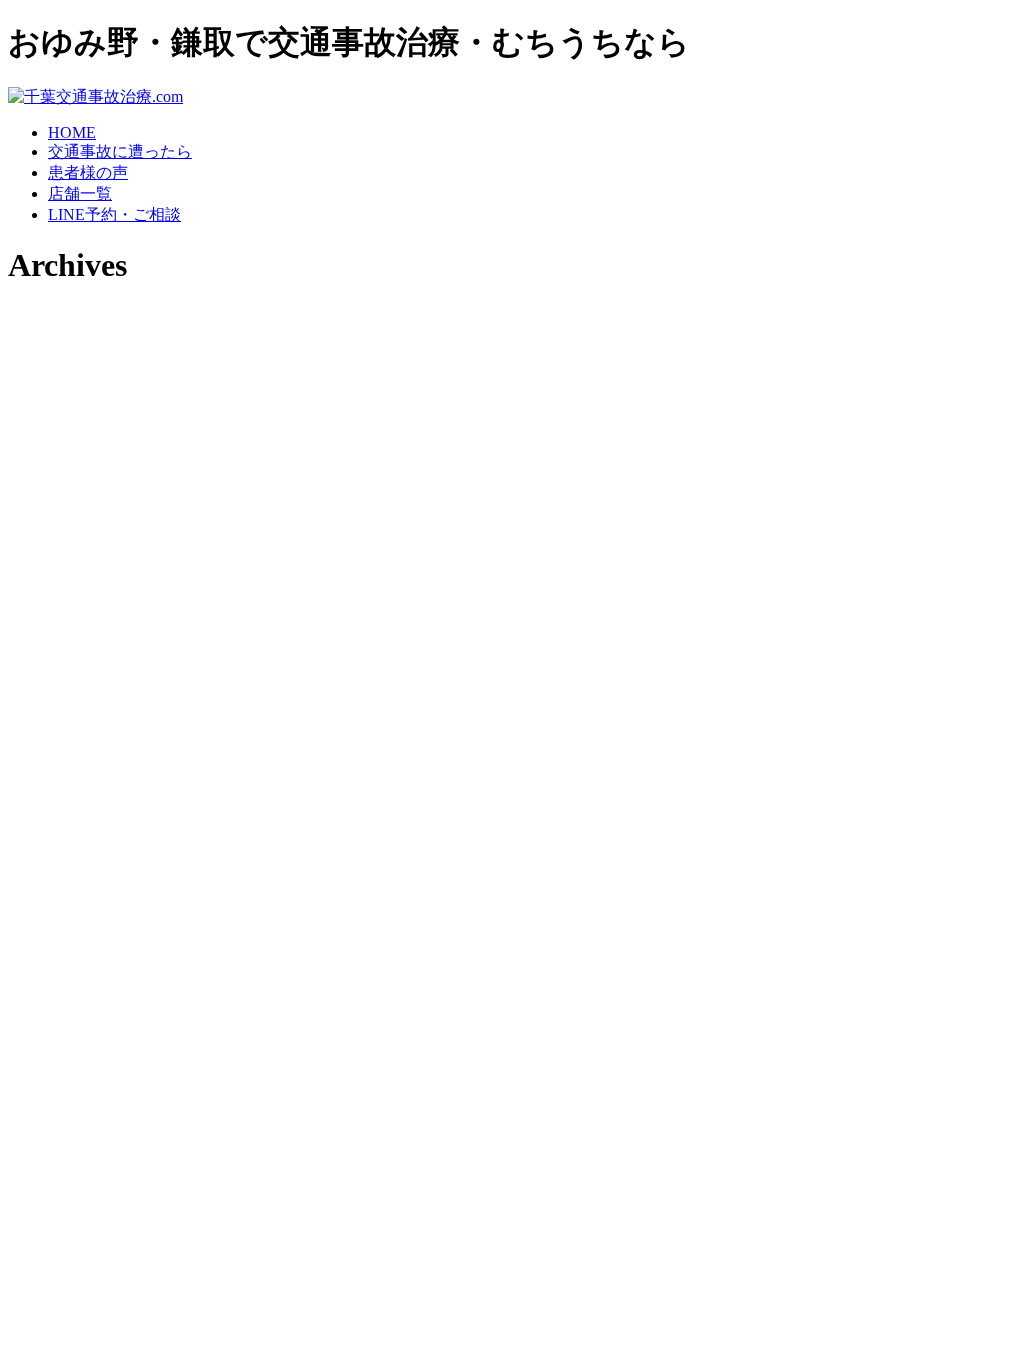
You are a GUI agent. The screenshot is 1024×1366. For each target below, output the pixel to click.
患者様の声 (88, 172)
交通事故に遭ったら (120, 151)
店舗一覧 (80, 193)
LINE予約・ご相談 (114, 214)
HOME (72, 132)
